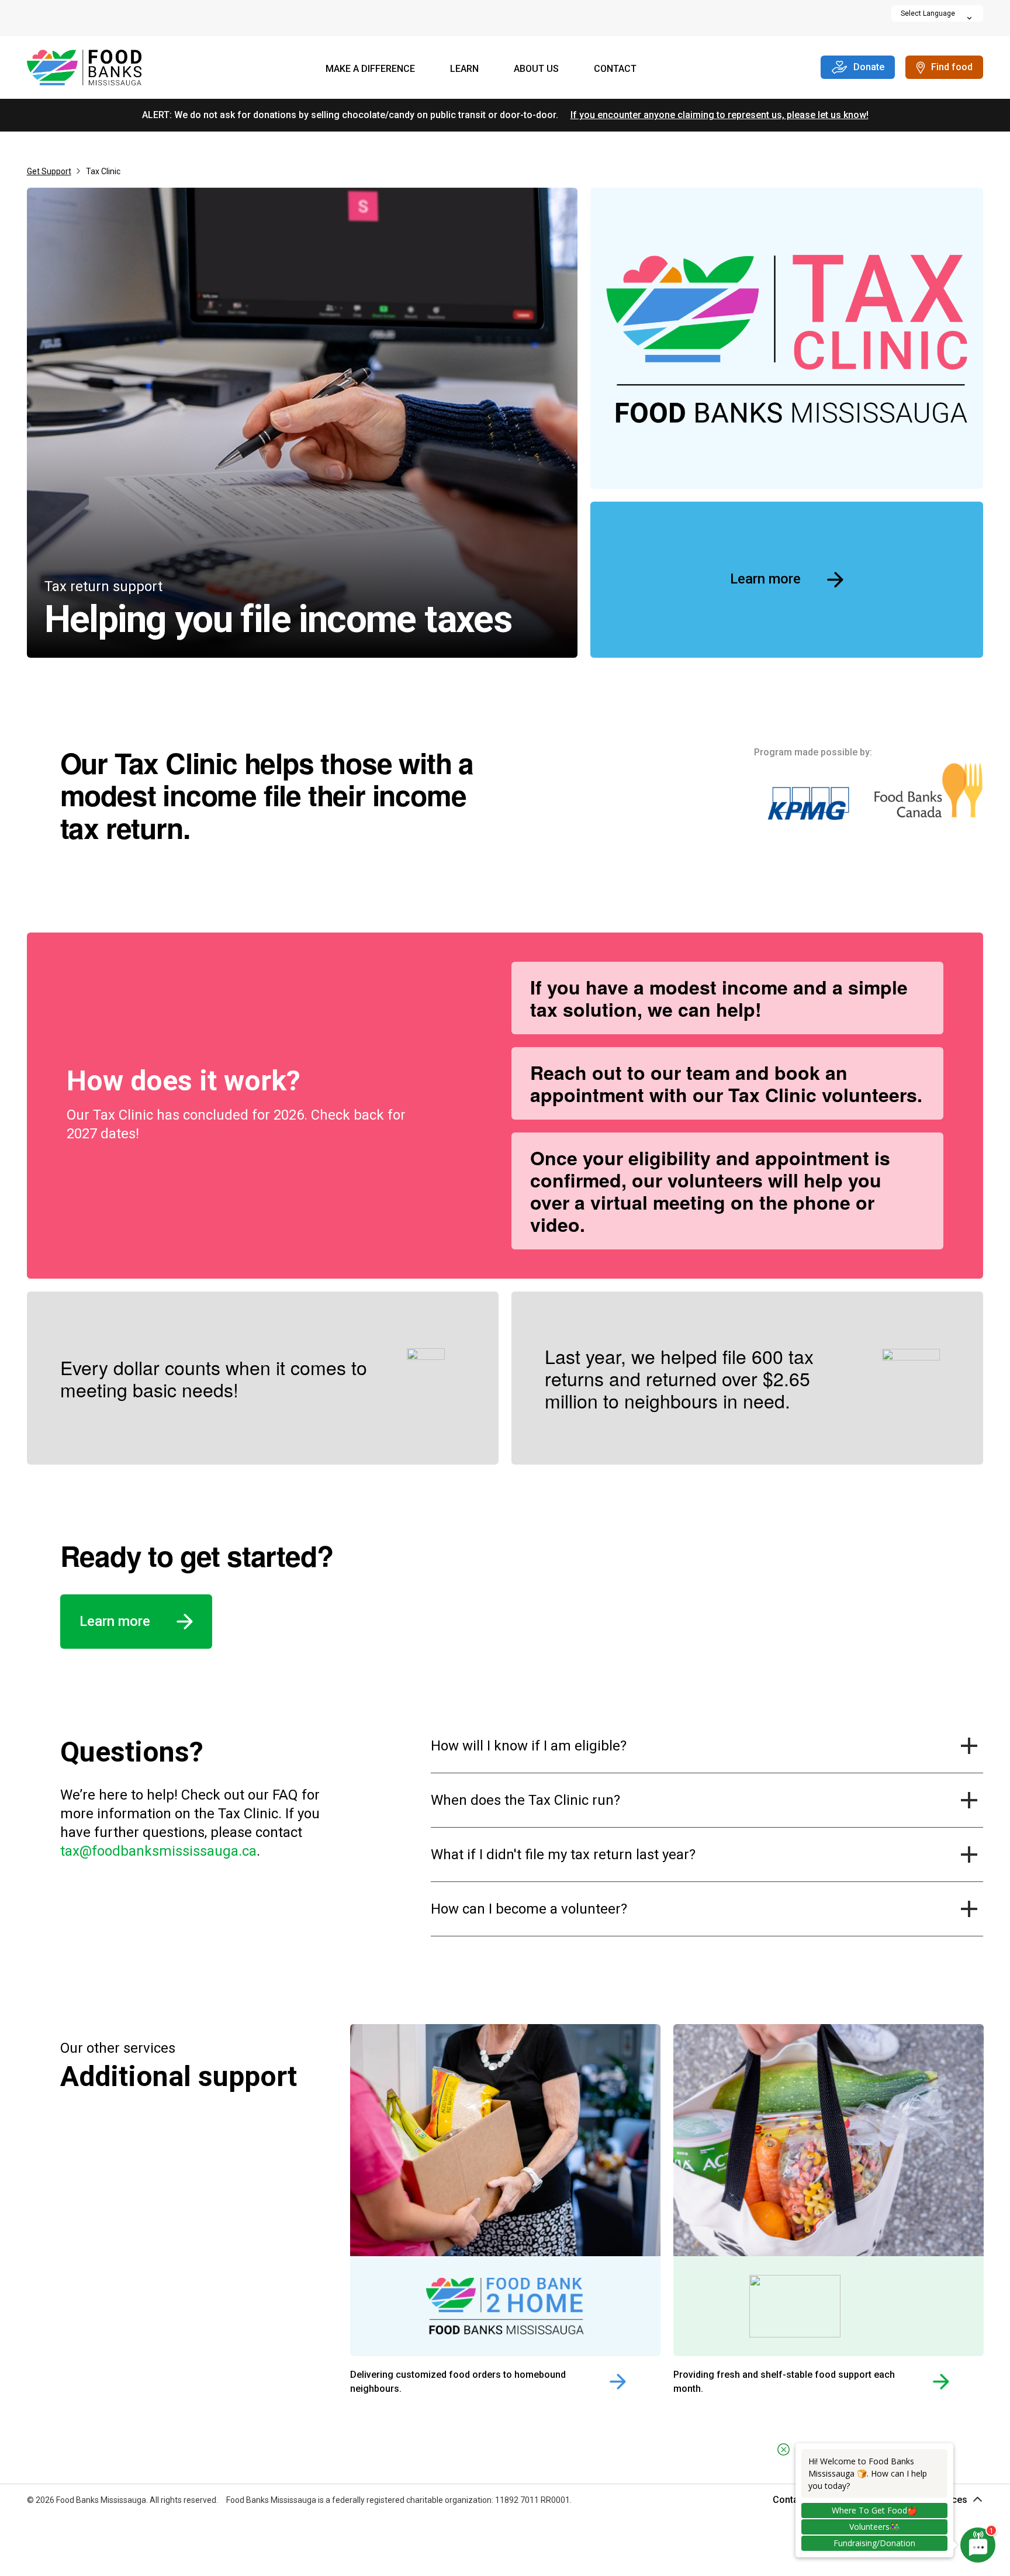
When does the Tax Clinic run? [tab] (525, 1800)
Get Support (49, 171)
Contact (615, 69)
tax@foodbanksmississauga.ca (158, 1851)
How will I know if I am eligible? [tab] (529, 1746)
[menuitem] (370, 70)
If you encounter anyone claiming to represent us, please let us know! (720, 115)
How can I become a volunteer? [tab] (529, 1909)
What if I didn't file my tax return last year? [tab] (563, 1855)
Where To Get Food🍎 (874, 2510)
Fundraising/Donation (874, 2543)
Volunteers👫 (874, 2527)
